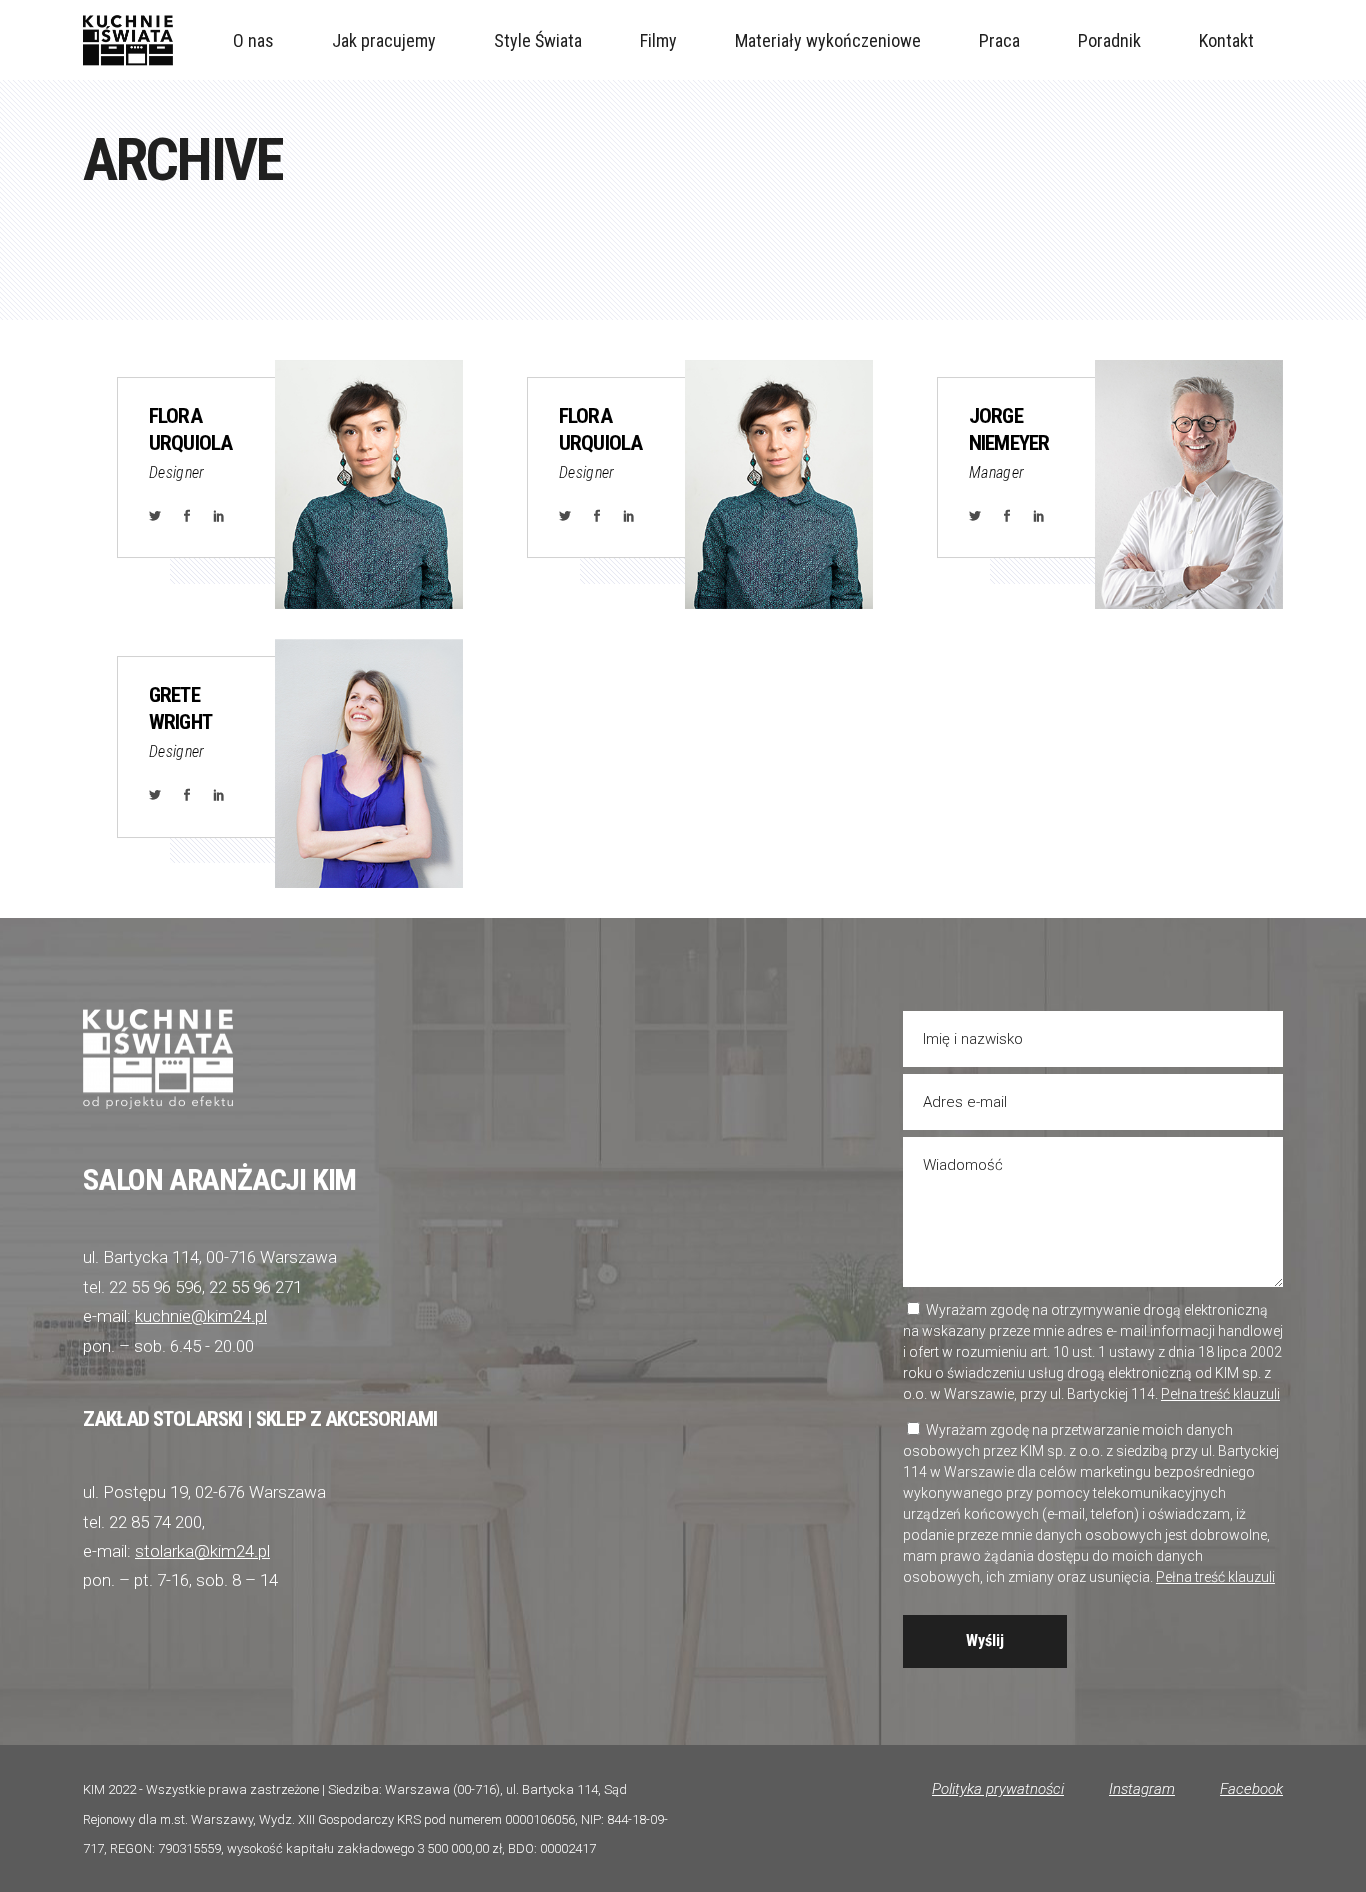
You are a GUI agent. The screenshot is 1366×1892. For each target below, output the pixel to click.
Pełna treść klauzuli (1220, 1394)
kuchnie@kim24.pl (201, 1316)
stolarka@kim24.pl (202, 1551)
